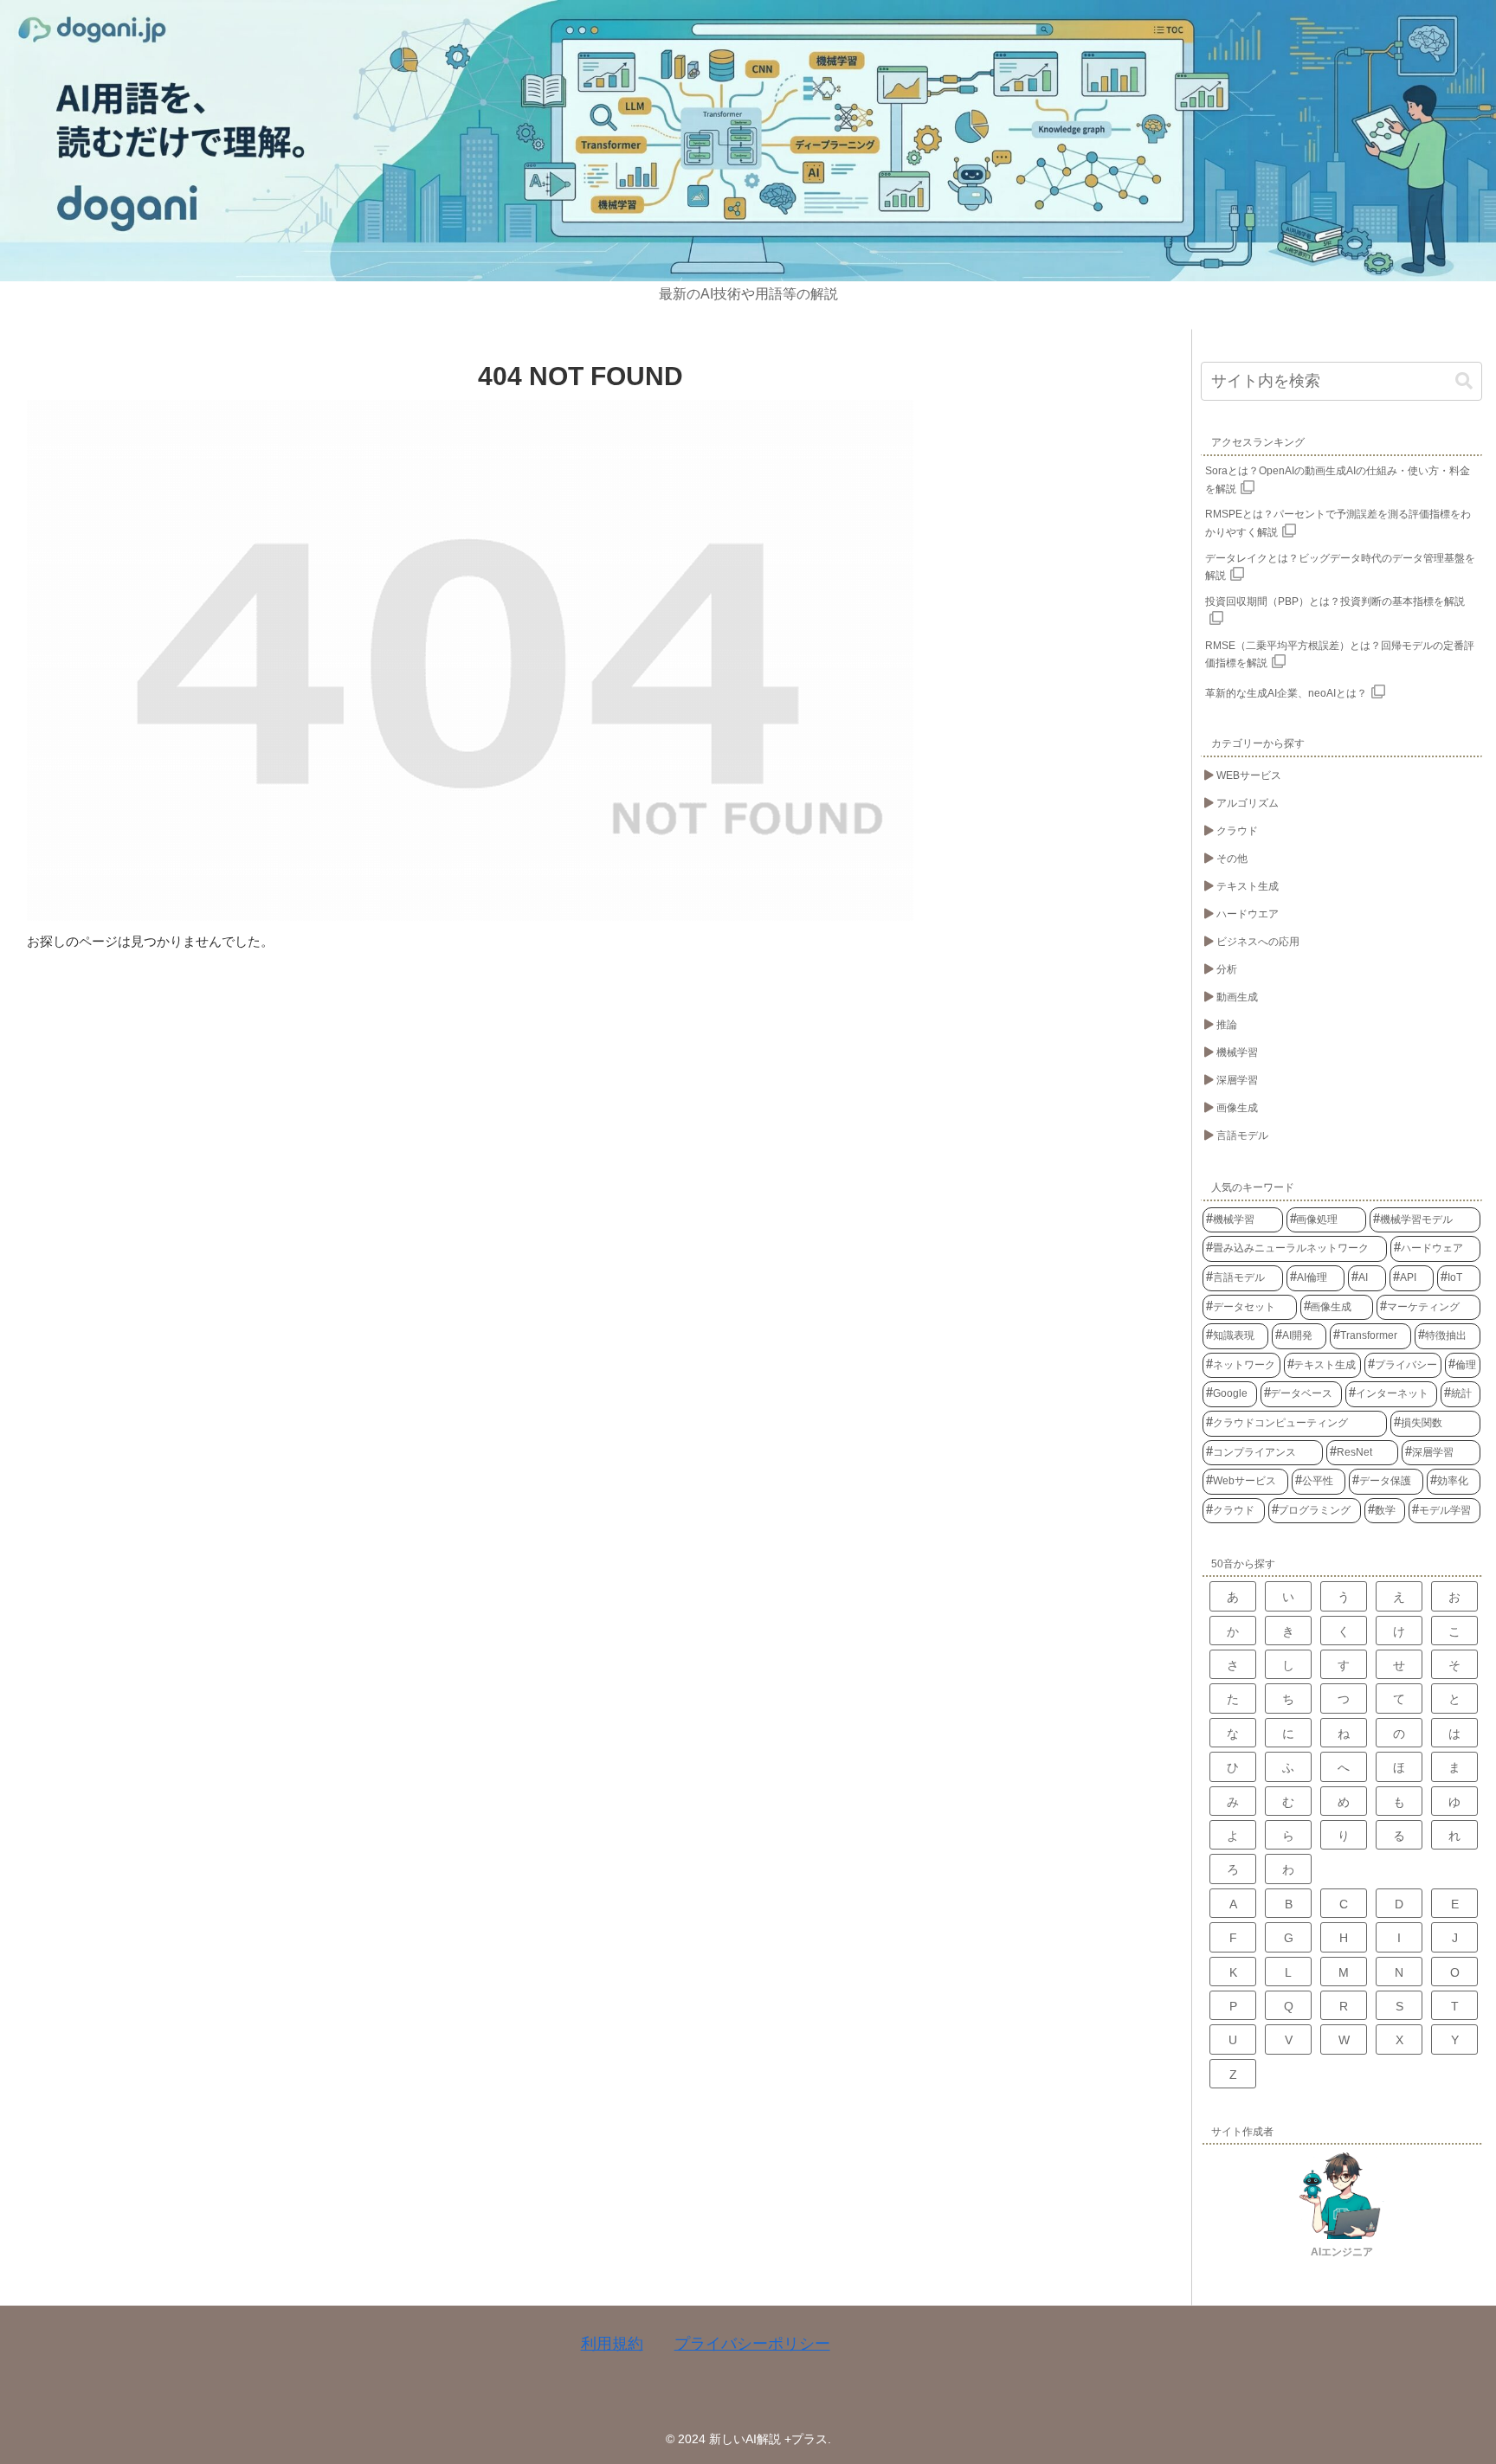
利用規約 (612, 2344)
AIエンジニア (1342, 2252)
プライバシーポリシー (752, 2344)
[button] (1464, 381)
